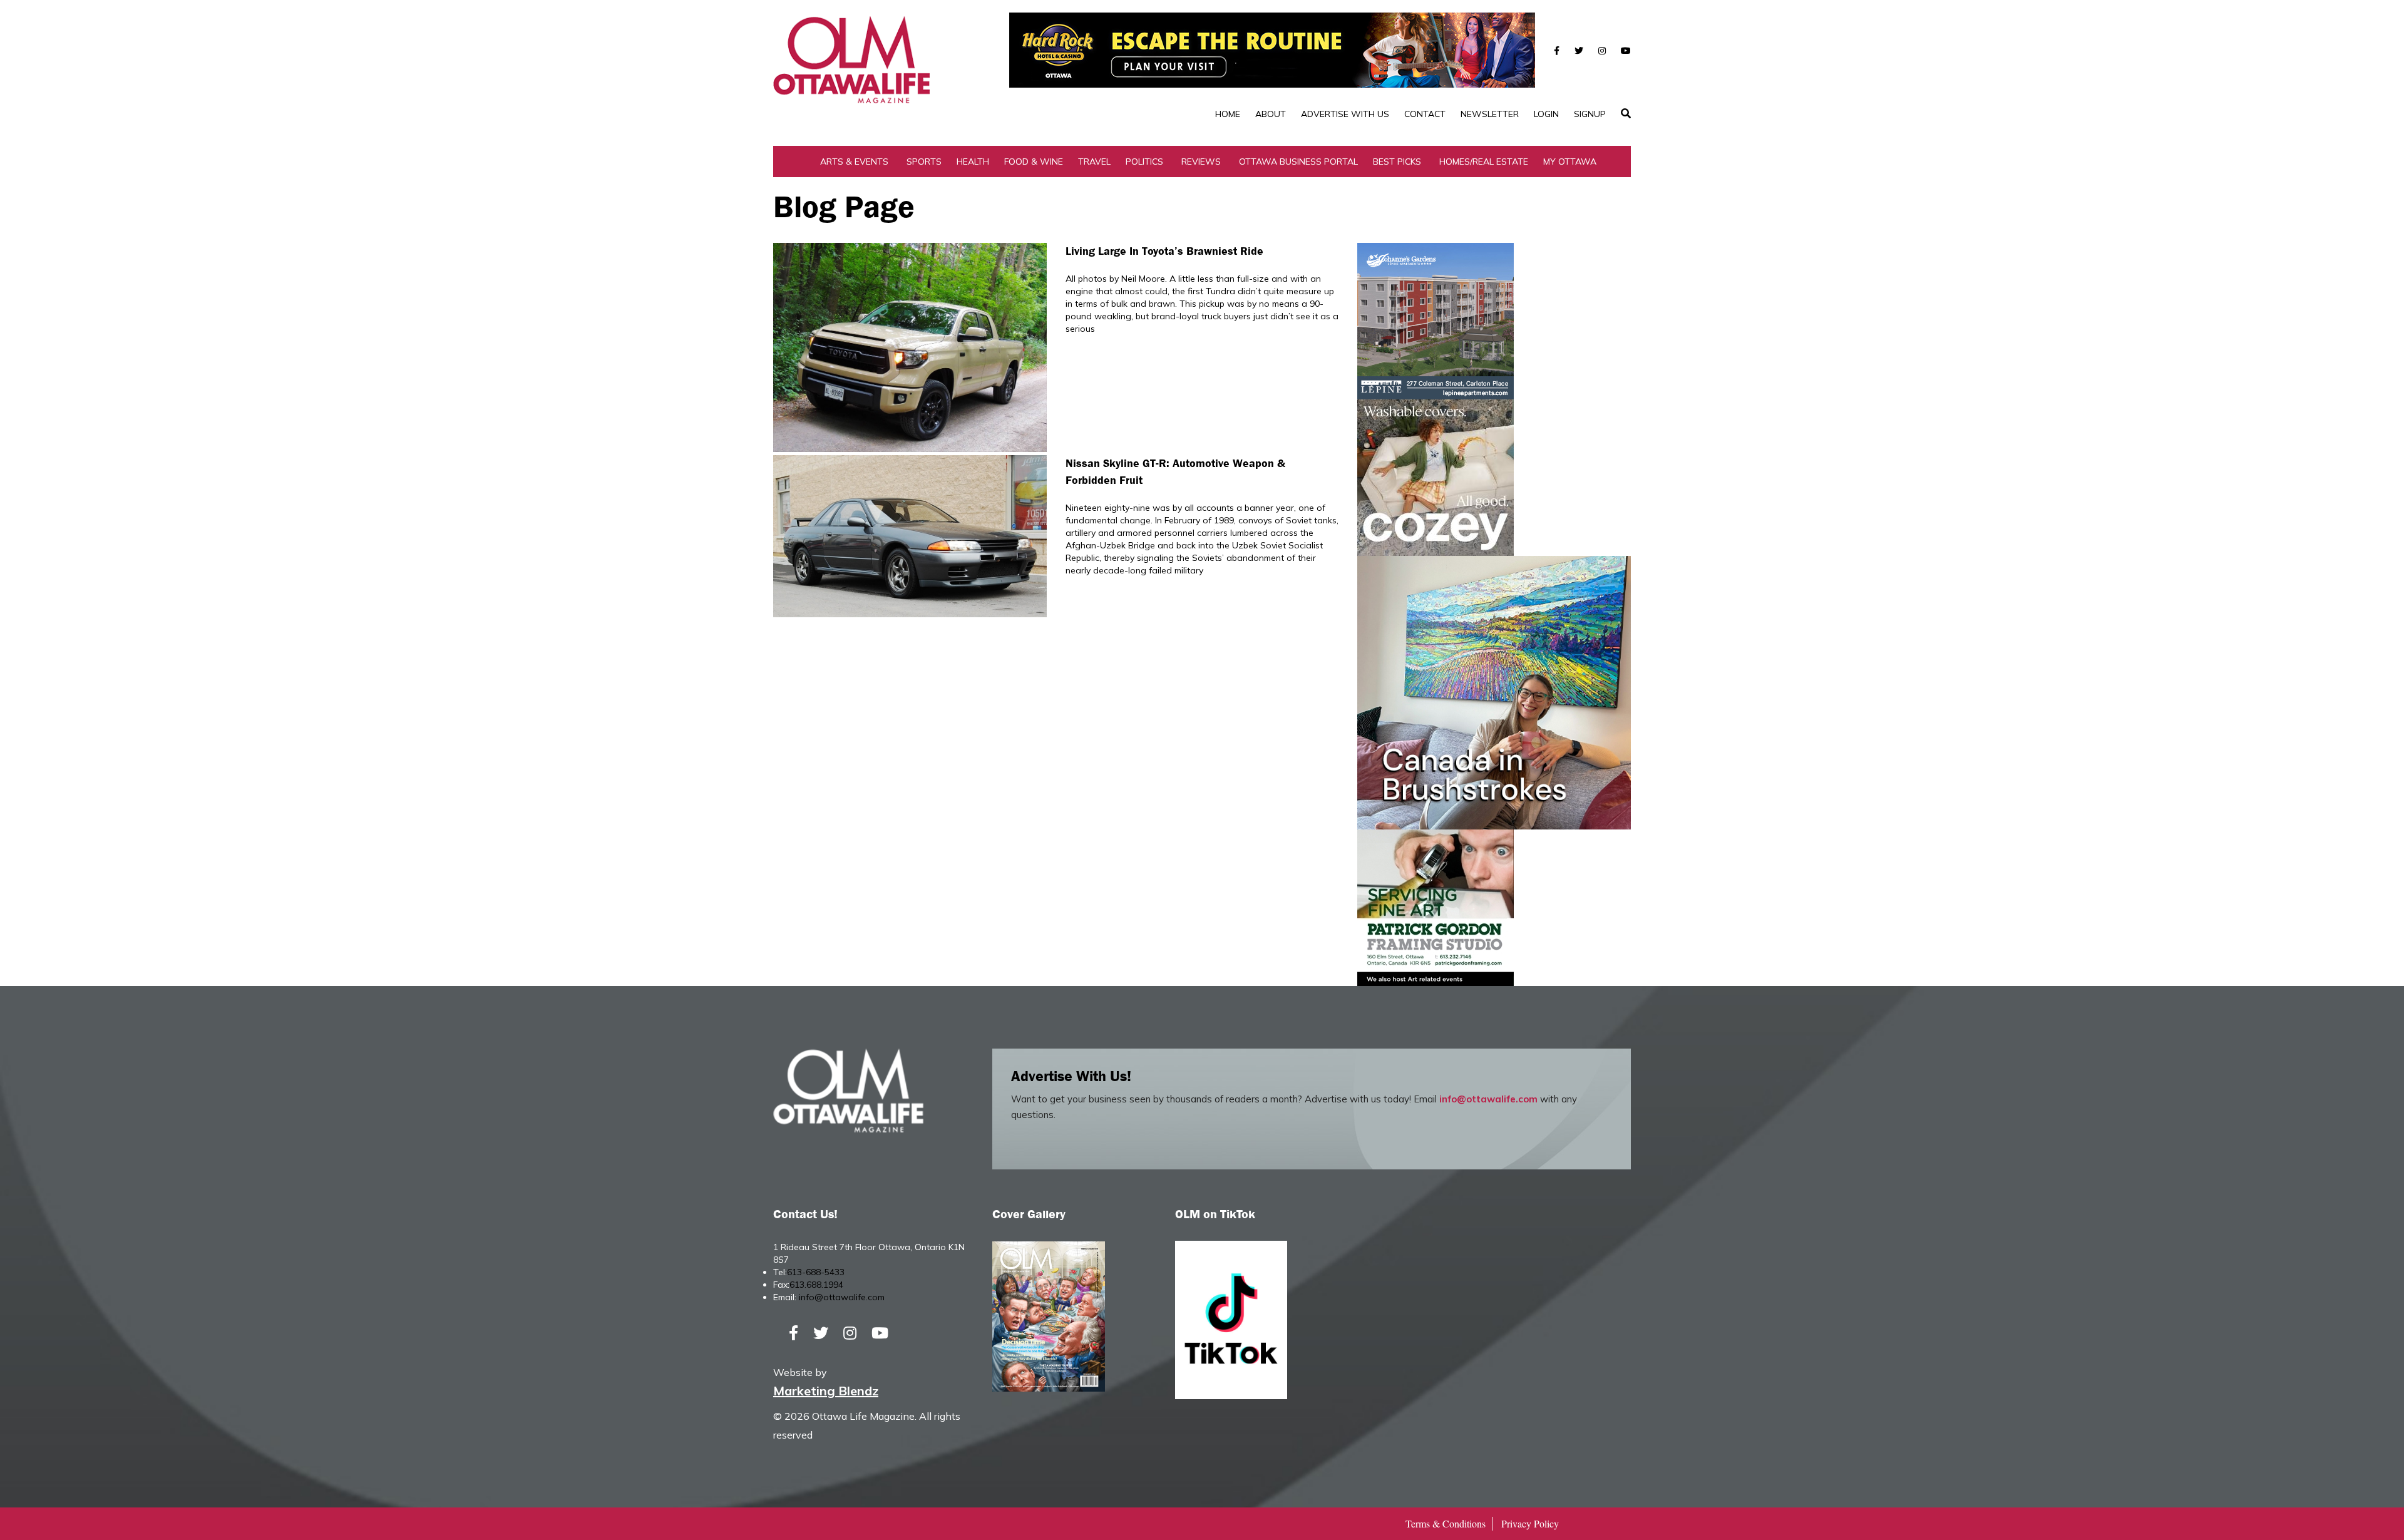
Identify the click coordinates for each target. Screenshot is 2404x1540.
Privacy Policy (1530, 1523)
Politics (1144, 162)
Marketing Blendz (826, 1391)
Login (1546, 114)
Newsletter (1490, 114)
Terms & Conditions (1446, 1523)
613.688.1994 (816, 1285)
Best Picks (1397, 162)
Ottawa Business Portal (1298, 162)
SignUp (1590, 114)
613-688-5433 (816, 1272)
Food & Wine (1034, 162)
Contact (1425, 114)
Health (973, 162)
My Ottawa (1570, 162)
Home (1228, 114)
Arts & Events (854, 162)
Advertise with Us (1345, 114)
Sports (924, 162)
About (1271, 114)
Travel (1094, 162)
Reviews (1201, 162)
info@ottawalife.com (1488, 1099)
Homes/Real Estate (1484, 162)
